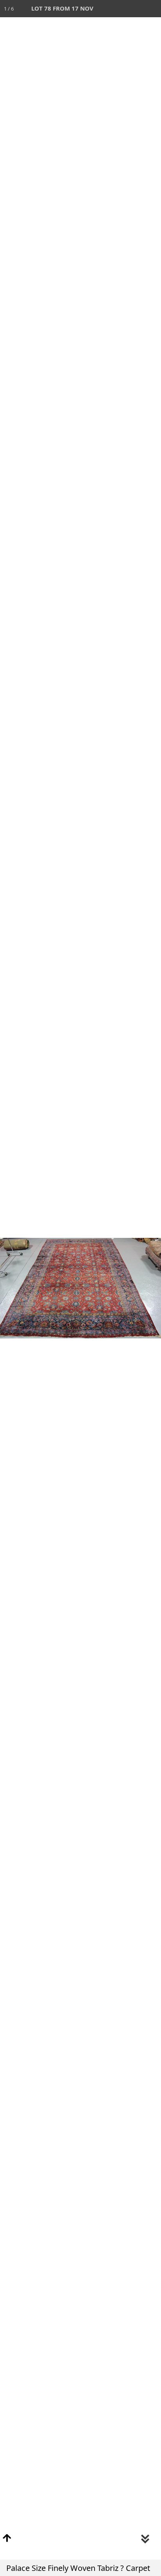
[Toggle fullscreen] (118, 9)
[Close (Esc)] (152, 9)
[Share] (135, 9)
